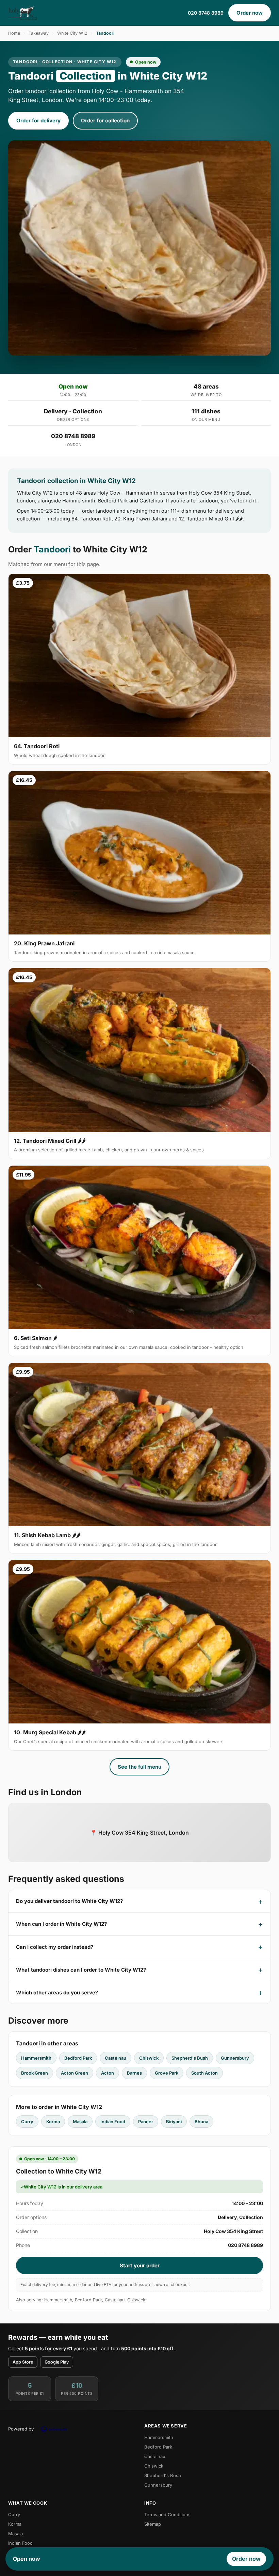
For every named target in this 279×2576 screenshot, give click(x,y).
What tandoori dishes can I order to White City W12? (81, 1970)
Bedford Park (78, 2058)
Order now (250, 13)
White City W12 (72, 33)
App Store (23, 2362)
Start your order (140, 2265)
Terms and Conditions (167, 2514)
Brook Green (35, 2073)
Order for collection (105, 121)
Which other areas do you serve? (57, 1993)
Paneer (146, 2122)
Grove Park (167, 2073)
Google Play (57, 2362)
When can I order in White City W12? (61, 1924)
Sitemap (153, 2524)
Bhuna (201, 2122)
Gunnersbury (235, 2058)
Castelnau (116, 2058)
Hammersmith (36, 2058)
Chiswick (149, 2058)
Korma (53, 2122)
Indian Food (113, 2122)
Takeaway (39, 33)
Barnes (134, 2073)
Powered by (21, 2429)
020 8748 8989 (206, 13)
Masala (80, 2122)
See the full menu (139, 1767)
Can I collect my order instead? (55, 1947)
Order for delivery (38, 121)
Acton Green (75, 2073)
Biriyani (174, 2122)
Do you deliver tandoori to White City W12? (69, 1901)
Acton (108, 2073)
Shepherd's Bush (190, 2058)
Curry (27, 2122)
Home (14, 33)
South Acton (204, 2073)
